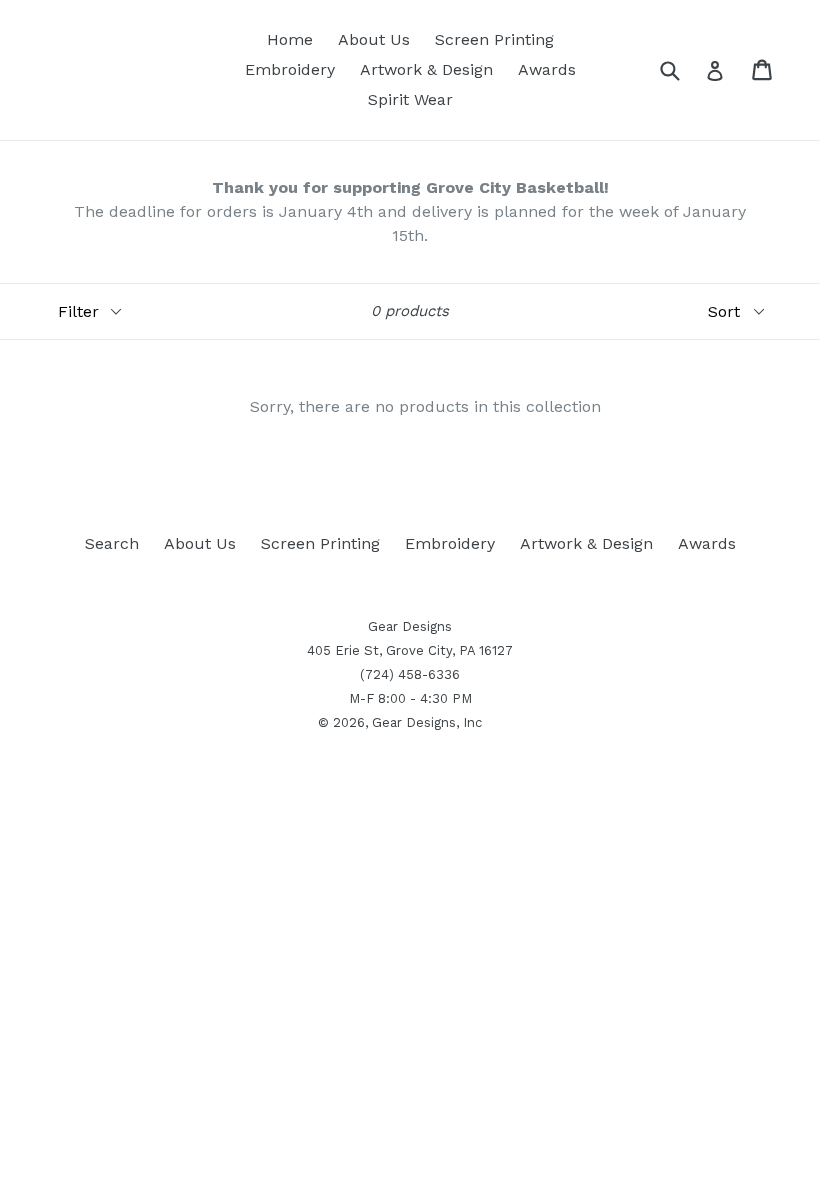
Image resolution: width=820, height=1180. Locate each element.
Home (290, 39)
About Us (374, 39)
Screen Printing (494, 39)
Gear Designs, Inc (427, 722)
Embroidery (290, 69)
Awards (547, 69)
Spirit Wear (410, 99)
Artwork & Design (426, 69)
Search (112, 543)
